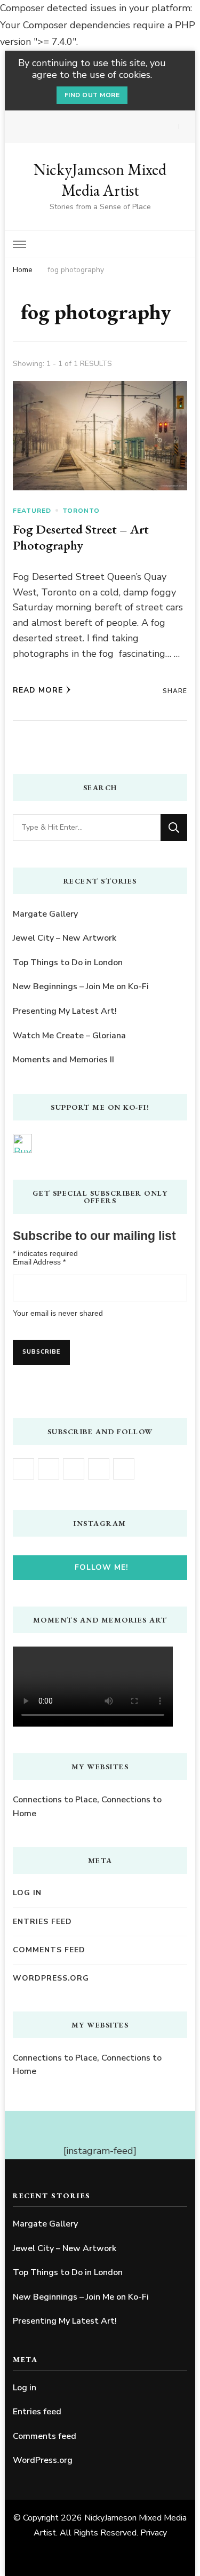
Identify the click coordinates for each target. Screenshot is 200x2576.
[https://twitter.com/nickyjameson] (99, 1469)
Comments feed (49, 1950)
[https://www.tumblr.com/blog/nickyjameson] (124, 1469)
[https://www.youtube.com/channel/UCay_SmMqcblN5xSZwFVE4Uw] (74, 1469)
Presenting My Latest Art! (65, 1011)
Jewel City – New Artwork (65, 938)
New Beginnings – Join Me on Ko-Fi (81, 987)
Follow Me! (102, 1567)
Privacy (154, 2533)
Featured (32, 511)
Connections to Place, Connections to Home (87, 1807)
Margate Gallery (45, 914)
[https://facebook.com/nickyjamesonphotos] (23, 1469)
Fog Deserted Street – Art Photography (81, 537)
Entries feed (42, 1922)
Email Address (39, 1262)
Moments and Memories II (63, 1060)
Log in (27, 1893)
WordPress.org (51, 1978)
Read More (38, 690)
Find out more (92, 95)
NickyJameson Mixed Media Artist (100, 180)
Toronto (81, 511)
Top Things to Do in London (68, 963)
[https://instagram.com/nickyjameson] (49, 1469)
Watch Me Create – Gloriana (69, 1036)
